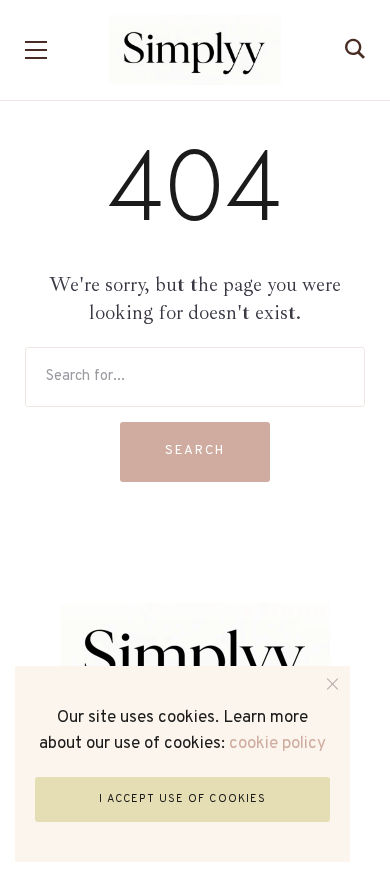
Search (195, 451)
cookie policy (277, 744)
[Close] (332, 683)
